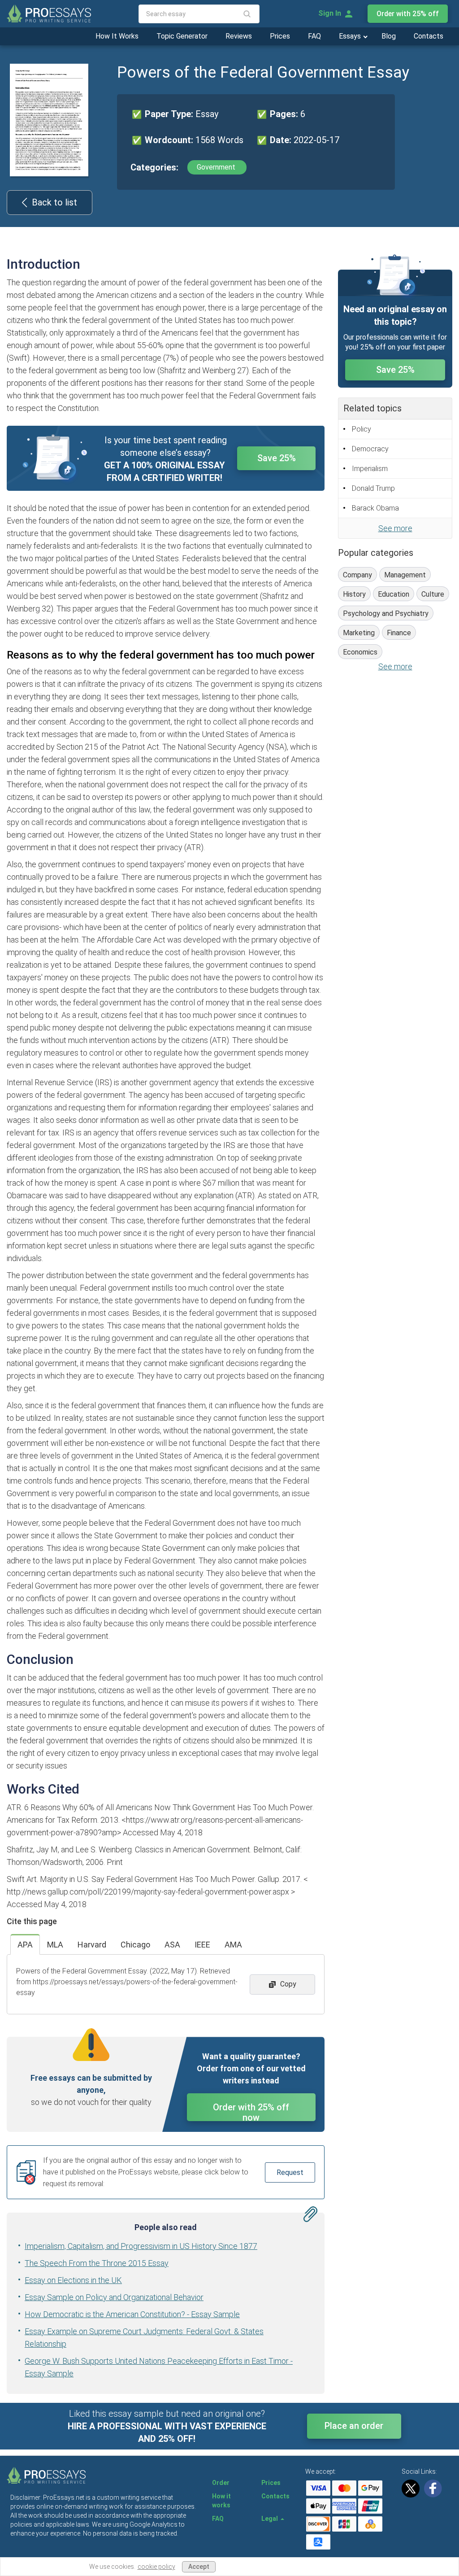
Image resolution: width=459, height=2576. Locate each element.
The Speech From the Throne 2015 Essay (97, 2263)
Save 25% (277, 458)
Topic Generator (182, 36)
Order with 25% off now (251, 2111)
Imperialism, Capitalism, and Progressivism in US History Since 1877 (141, 2246)
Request (290, 2172)
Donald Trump (373, 488)
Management (405, 575)
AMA (233, 1945)
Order (221, 2483)
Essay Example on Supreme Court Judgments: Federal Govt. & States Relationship (144, 2338)
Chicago (135, 1945)
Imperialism (370, 469)
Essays (351, 36)
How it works (221, 2501)
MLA (55, 1945)
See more (395, 528)
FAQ (314, 36)
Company (357, 575)
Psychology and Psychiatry (386, 613)
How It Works (117, 36)
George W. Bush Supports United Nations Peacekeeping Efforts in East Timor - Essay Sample (159, 2367)
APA (25, 1945)
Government (217, 167)
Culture (433, 594)
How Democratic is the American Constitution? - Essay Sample (132, 2314)
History (354, 594)
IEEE (202, 1945)
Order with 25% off (408, 14)
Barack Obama (375, 508)
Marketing (359, 633)
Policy (362, 429)
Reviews (239, 36)
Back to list (54, 202)
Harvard (92, 1945)
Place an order (354, 2426)
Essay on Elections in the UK (73, 2280)
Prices (280, 36)
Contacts (429, 36)
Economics (360, 652)
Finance (399, 633)
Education (394, 594)
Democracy (370, 449)
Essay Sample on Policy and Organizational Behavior (114, 2297)
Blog (389, 36)
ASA (172, 1945)
